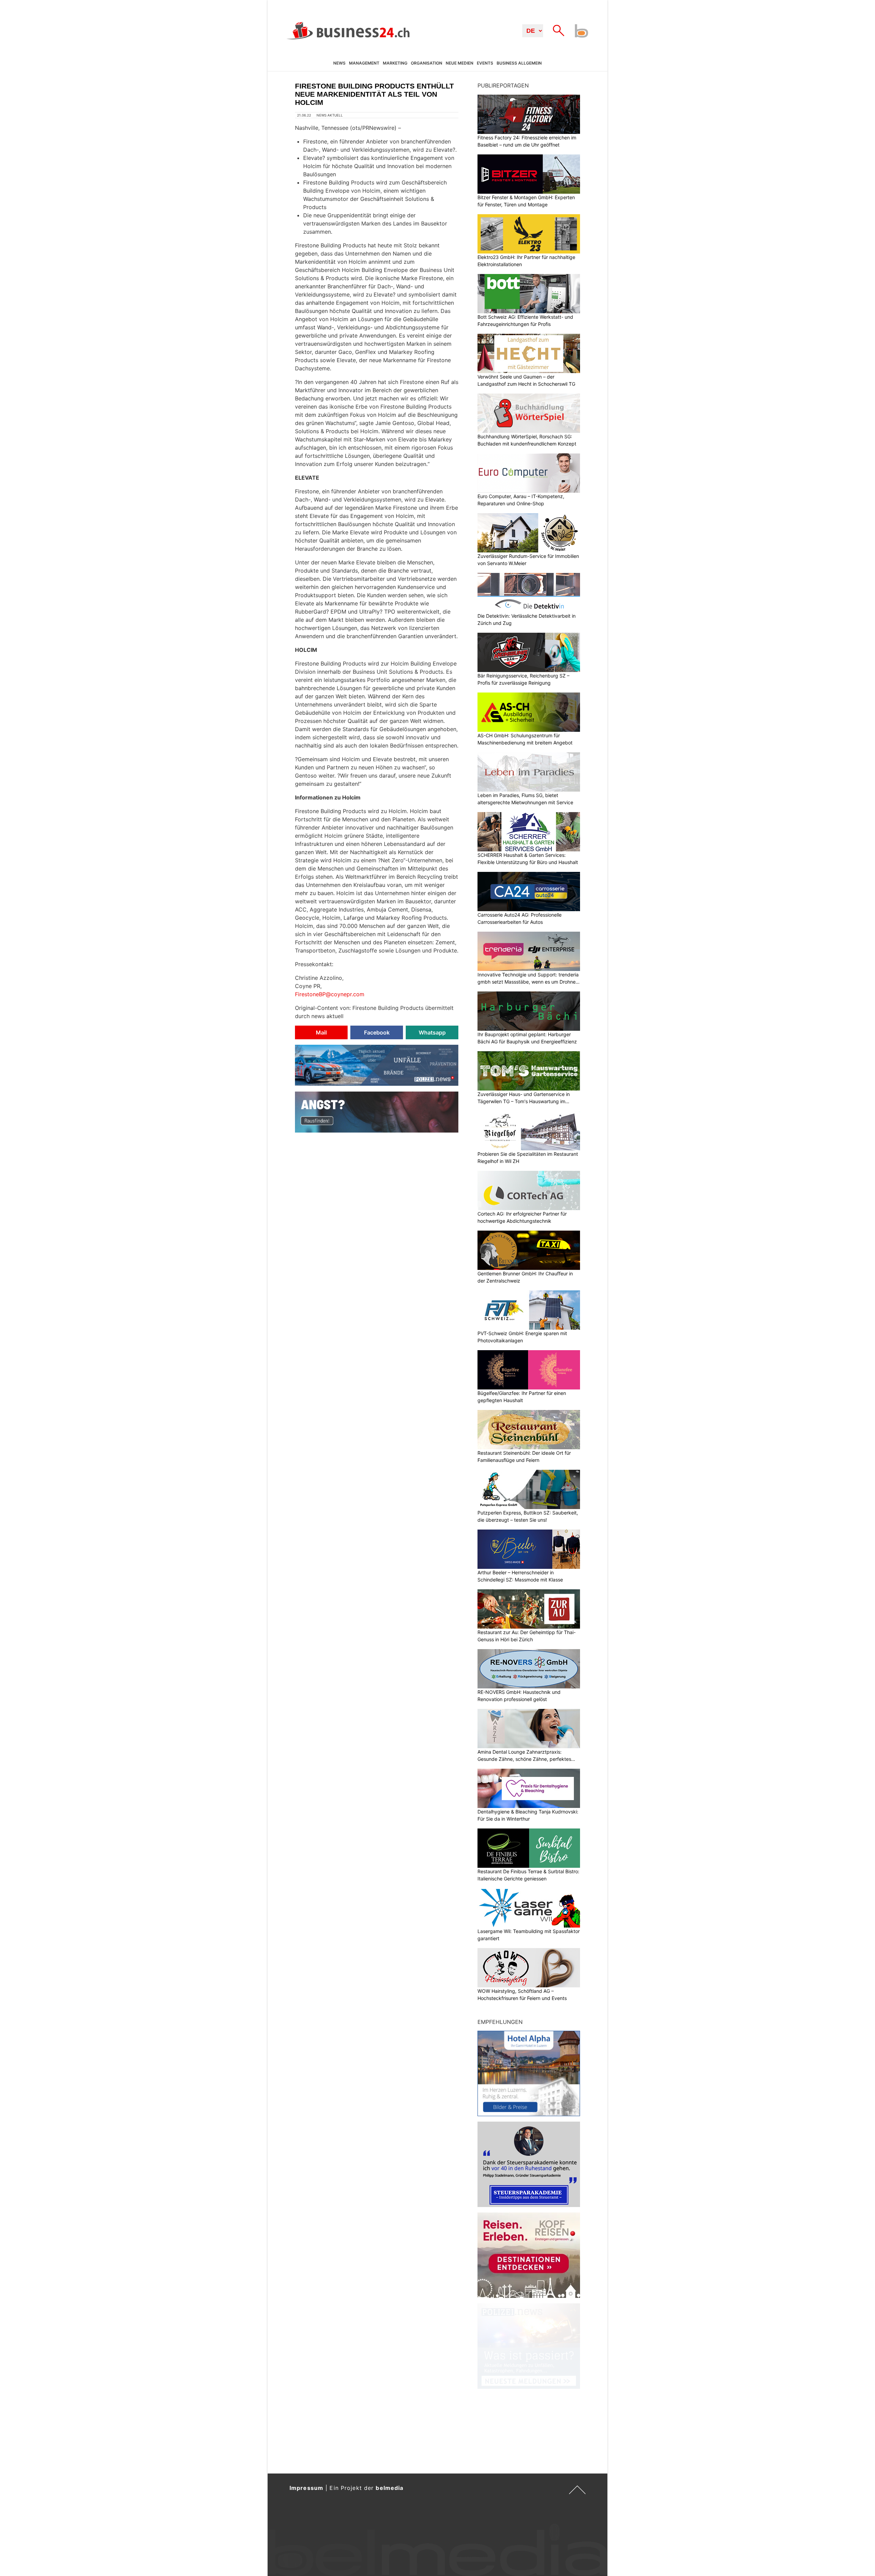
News (339, 63)
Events (485, 63)
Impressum (306, 2488)
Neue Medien (460, 63)
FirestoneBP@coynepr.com (330, 994)
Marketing (395, 63)
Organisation (427, 63)
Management (364, 63)
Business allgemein (519, 63)
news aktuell (330, 115)
